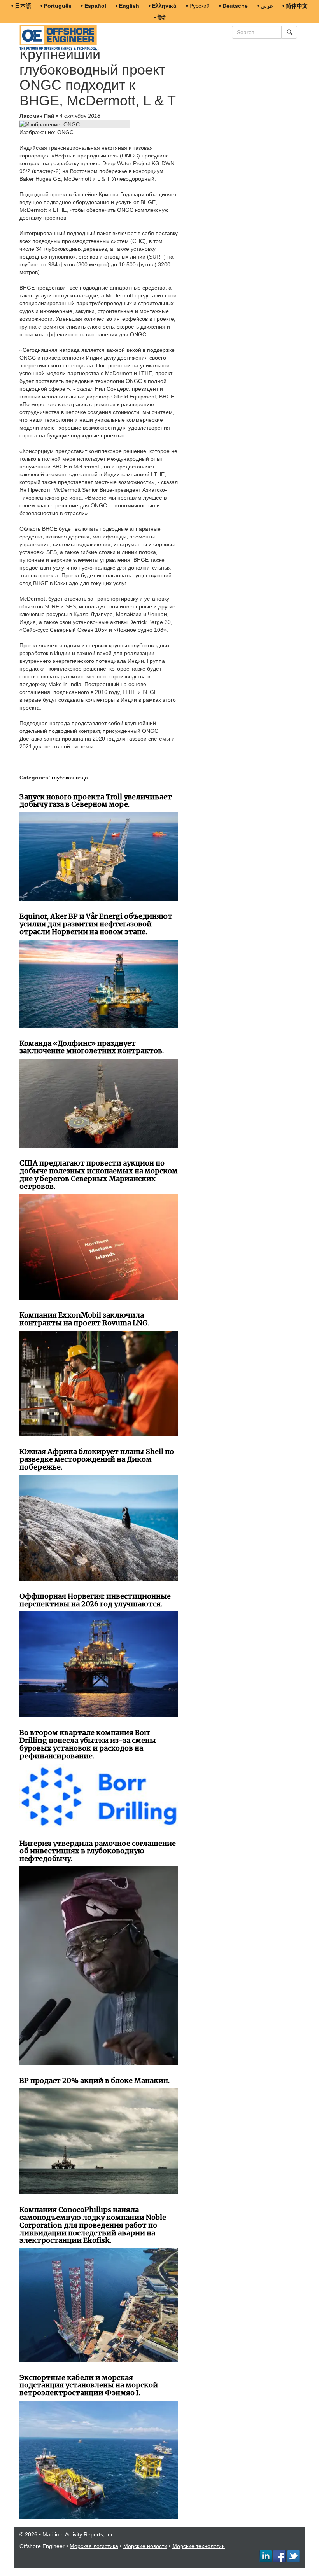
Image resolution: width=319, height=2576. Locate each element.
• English (127, 6)
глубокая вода (70, 778)
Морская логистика (94, 2546)
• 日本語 (21, 6)
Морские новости (145, 2546)
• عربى (265, 6)
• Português (56, 6)
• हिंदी (160, 17)
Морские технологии (199, 2546)
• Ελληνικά (163, 6)
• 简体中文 (295, 6)
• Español (94, 6)
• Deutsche (233, 6)
